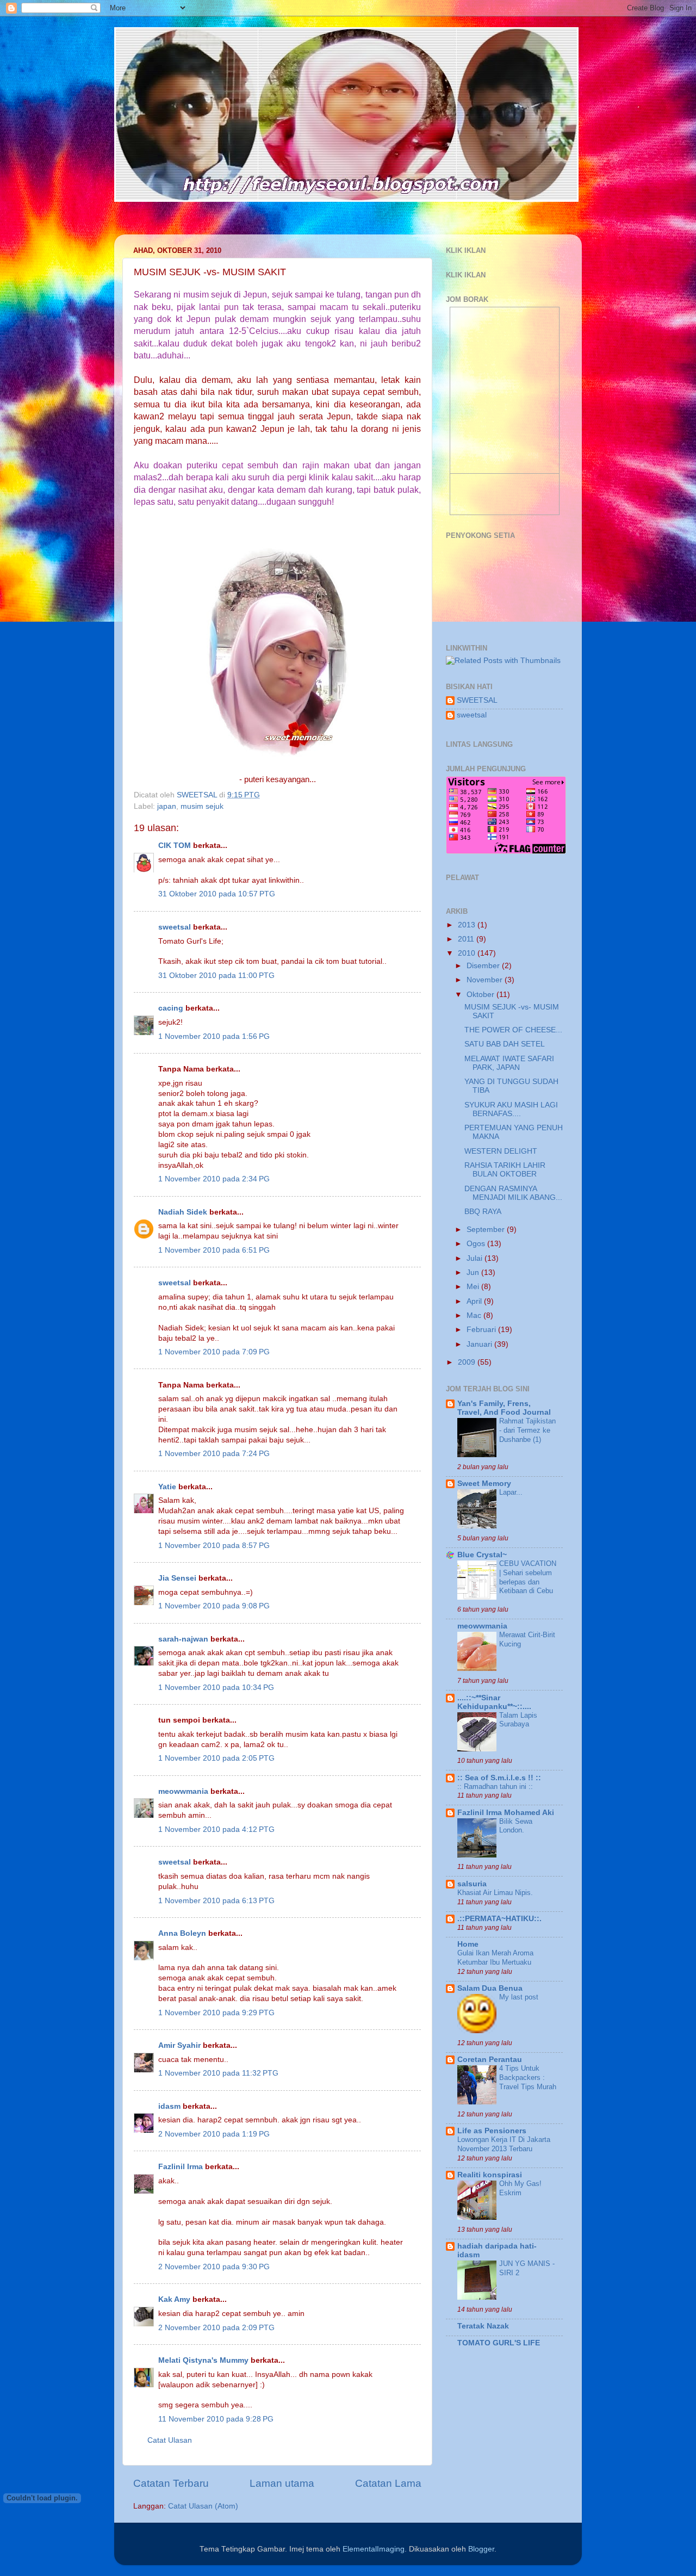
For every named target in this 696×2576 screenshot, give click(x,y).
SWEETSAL (477, 700)
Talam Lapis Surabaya (518, 1720)
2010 (468, 953)
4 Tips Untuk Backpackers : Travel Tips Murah (528, 2077)
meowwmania (183, 1791)
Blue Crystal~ (482, 1555)
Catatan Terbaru (171, 2483)
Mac (475, 1315)
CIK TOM (175, 846)
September (487, 1230)
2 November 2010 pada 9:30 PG (214, 2267)
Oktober (481, 995)
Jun (474, 1272)
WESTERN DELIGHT (501, 1151)
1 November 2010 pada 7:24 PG (214, 1454)
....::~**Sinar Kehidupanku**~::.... (494, 1702)
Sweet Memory (484, 1484)
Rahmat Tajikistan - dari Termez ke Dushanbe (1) (527, 1430)
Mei (474, 1287)
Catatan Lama (388, 2483)
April (475, 1301)
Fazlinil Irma (181, 2167)
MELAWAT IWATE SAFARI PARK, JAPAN (509, 1063)
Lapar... (511, 1492)
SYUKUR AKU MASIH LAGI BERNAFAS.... (511, 1109)
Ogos (477, 1244)
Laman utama (282, 2483)
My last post (519, 1997)
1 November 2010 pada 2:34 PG (214, 1179)
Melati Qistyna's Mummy (203, 2360)
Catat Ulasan (170, 2440)
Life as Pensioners (492, 2131)
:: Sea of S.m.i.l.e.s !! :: (499, 1778)
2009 (468, 1362)
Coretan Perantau (490, 2060)
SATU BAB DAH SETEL (505, 1044)
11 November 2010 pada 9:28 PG (216, 2419)
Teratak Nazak (483, 2326)
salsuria (472, 1884)
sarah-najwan (183, 1639)
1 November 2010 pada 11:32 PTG (218, 2073)
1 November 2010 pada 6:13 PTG (216, 1901)
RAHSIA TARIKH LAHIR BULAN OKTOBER (505, 1170)
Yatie (167, 1487)
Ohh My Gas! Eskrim (520, 2188)
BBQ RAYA (483, 1212)
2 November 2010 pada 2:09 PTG (216, 2328)
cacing (171, 1008)
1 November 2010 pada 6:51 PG (214, 1250)
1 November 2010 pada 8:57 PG (214, 1546)
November (486, 980)
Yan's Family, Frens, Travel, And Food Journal (504, 1408)
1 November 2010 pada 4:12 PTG (216, 1829)
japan (167, 806)
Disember (484, 966)
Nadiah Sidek (183, 1212)
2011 (467, 939)
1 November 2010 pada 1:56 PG (214, 1036)
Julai (476, 1258)
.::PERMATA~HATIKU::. (499, 1919)
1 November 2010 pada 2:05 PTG (216, 1758)
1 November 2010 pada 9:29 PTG (216, 2013)
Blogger (481, 2549)
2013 (468, 925)
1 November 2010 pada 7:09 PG (214, 1352)
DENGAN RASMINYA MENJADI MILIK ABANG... (513, 1193)
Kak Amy (175, 2299)
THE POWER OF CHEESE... (513, 1030)
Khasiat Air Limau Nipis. (495, 1893)
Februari (482, 1330)
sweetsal (175, 927)
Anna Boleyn (182, 1933)
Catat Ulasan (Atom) (203, 2506)
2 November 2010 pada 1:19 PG (214, 2134)
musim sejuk (202, 806)
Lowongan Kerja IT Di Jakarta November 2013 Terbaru (504, 2144)
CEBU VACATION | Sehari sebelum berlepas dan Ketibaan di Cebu (528, 1577)
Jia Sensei (177, 1578)
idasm (169, 2106)
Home (468, 1944)
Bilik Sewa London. (516, 1826)
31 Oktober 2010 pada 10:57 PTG (217, 894)
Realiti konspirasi (490, 2175)
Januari (480, 1344)
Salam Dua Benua (490, 1988)
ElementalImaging (374, 2549)
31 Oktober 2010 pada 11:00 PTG (216, 976)
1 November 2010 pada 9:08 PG (214, 1606)
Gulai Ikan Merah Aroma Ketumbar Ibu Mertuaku (495, 1958)
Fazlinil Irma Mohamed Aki (506, 1813)
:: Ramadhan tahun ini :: (495, 1787)
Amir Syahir (179, 2045)
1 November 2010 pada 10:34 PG (216, 1688)
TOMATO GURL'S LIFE (499, 2343)
